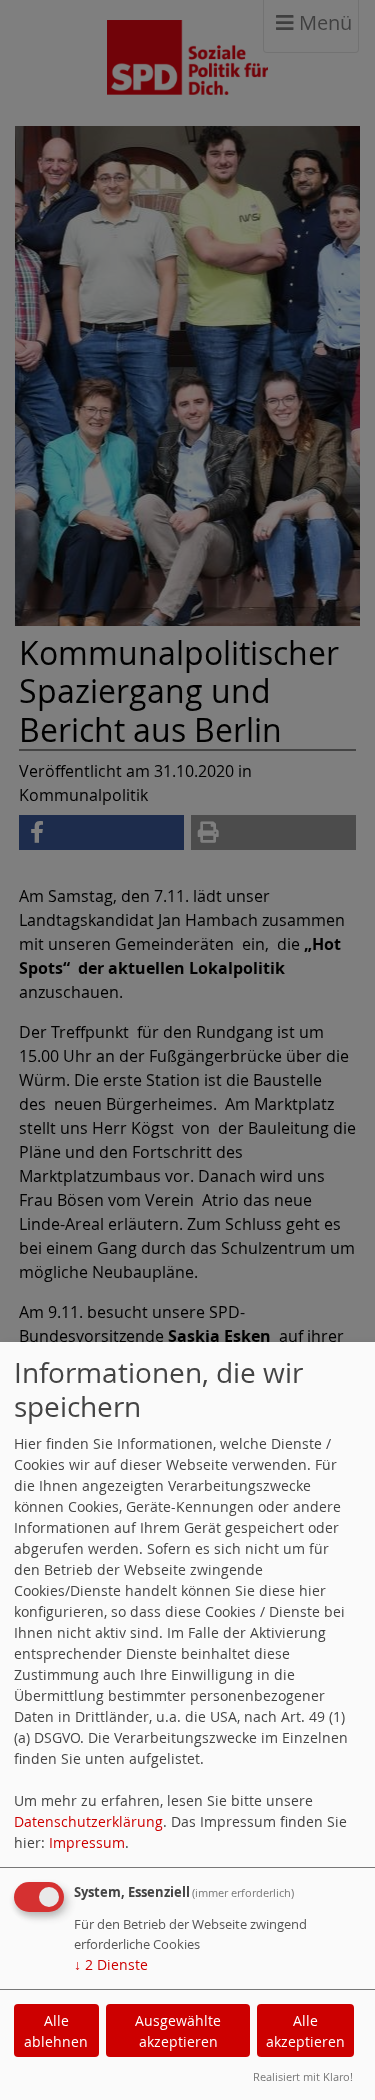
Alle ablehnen (56, 2031)
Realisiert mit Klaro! (303, 2076)
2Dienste (111, 1964)
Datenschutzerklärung (88, 1821)
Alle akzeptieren (305, 2031)
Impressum (87, 1842)
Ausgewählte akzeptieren (178, 2031)
